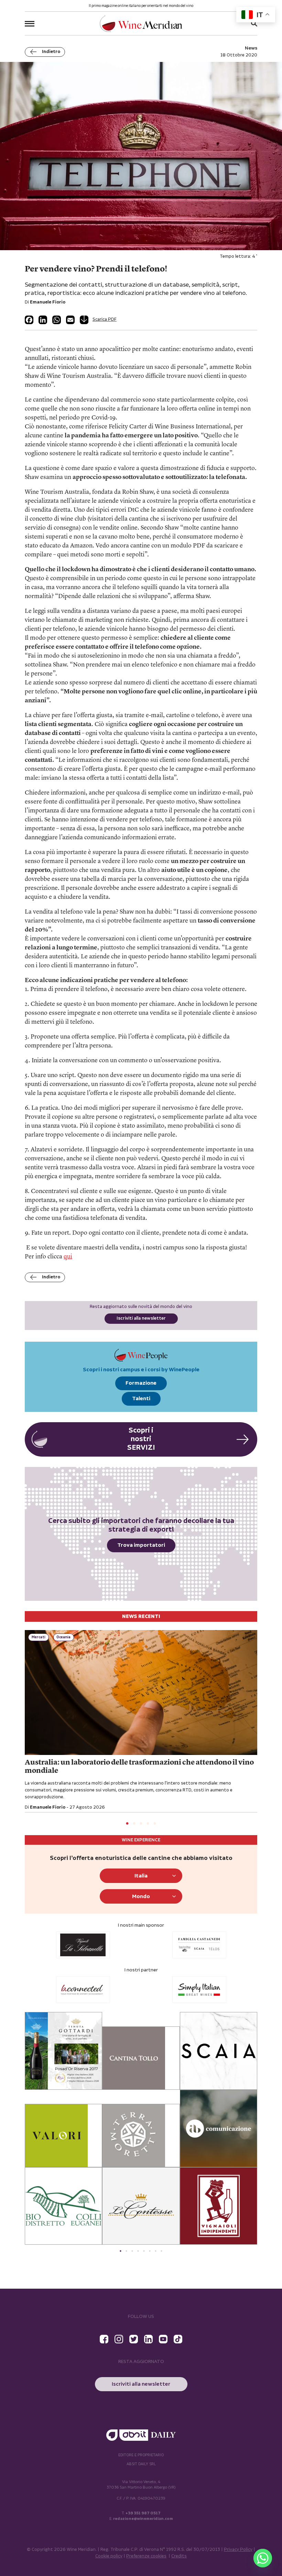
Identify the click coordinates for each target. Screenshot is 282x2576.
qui (68, 1257)
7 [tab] (156, 2251)
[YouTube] (163, 2339)
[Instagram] (119, 2339)
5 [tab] (155, 1824)
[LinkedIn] (43, 320)
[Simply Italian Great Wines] (83, 1990)
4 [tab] (148, 1824)
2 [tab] (134, 1824)
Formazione (141, 1383)
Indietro (51, 52)
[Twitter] (134, 2339)
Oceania (63, 1637)
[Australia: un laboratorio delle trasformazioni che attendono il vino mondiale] (141, 1693)
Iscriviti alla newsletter (141, 1318)
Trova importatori (141, 1545)
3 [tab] (141, 1824)
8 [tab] (161, 2251)
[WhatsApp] (57, 320)
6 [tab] (150, 2251)
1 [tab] (127, 1824)
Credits (179, 2556)
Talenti (141, 1399)
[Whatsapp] (263, 2558)
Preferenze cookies (146, 2556)
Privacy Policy (238, 2550)
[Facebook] (29, 320)
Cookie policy (109, 2556)
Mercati (39, 1637)
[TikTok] (178, 2339)
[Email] (70, 320)
